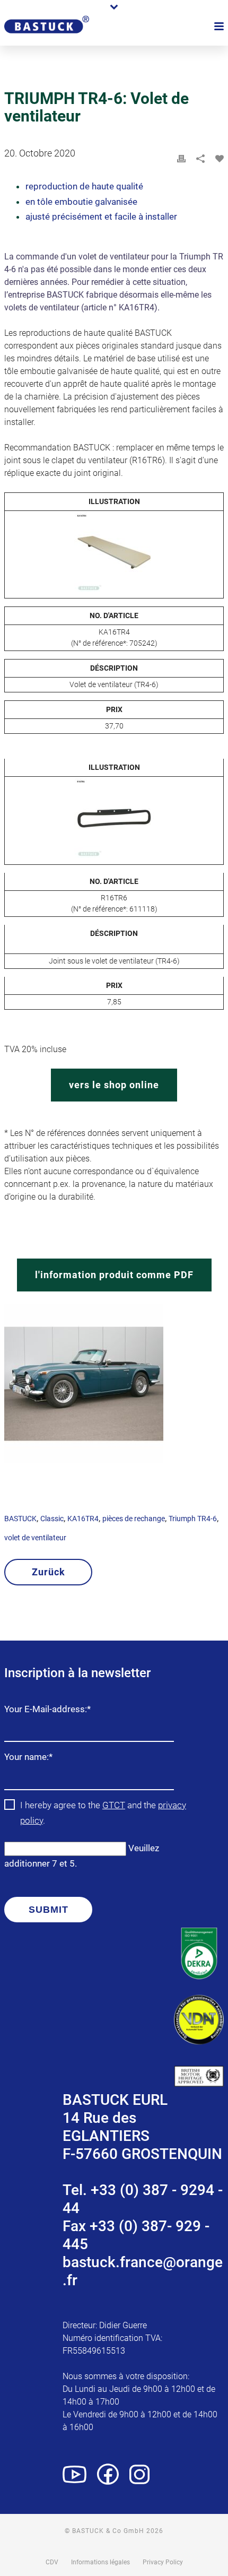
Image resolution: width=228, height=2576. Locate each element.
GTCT (114, 1805)
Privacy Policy (163, 2562)
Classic (52, 1519)
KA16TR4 (83, 1519)
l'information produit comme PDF (114, 1275)
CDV (52, 2562)
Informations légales (100, 2562)
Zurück (49, 1572)
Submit (49, 1910)
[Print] (181, 159)
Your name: (28, 1758)
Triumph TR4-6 (193, 1519)
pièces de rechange (134, 1519)
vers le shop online (114, 1085)
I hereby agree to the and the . (103, 1813)
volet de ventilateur (35, 1538)
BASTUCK (20, 1519)
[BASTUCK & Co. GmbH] (47, 38)
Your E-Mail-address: (47, 1710)
